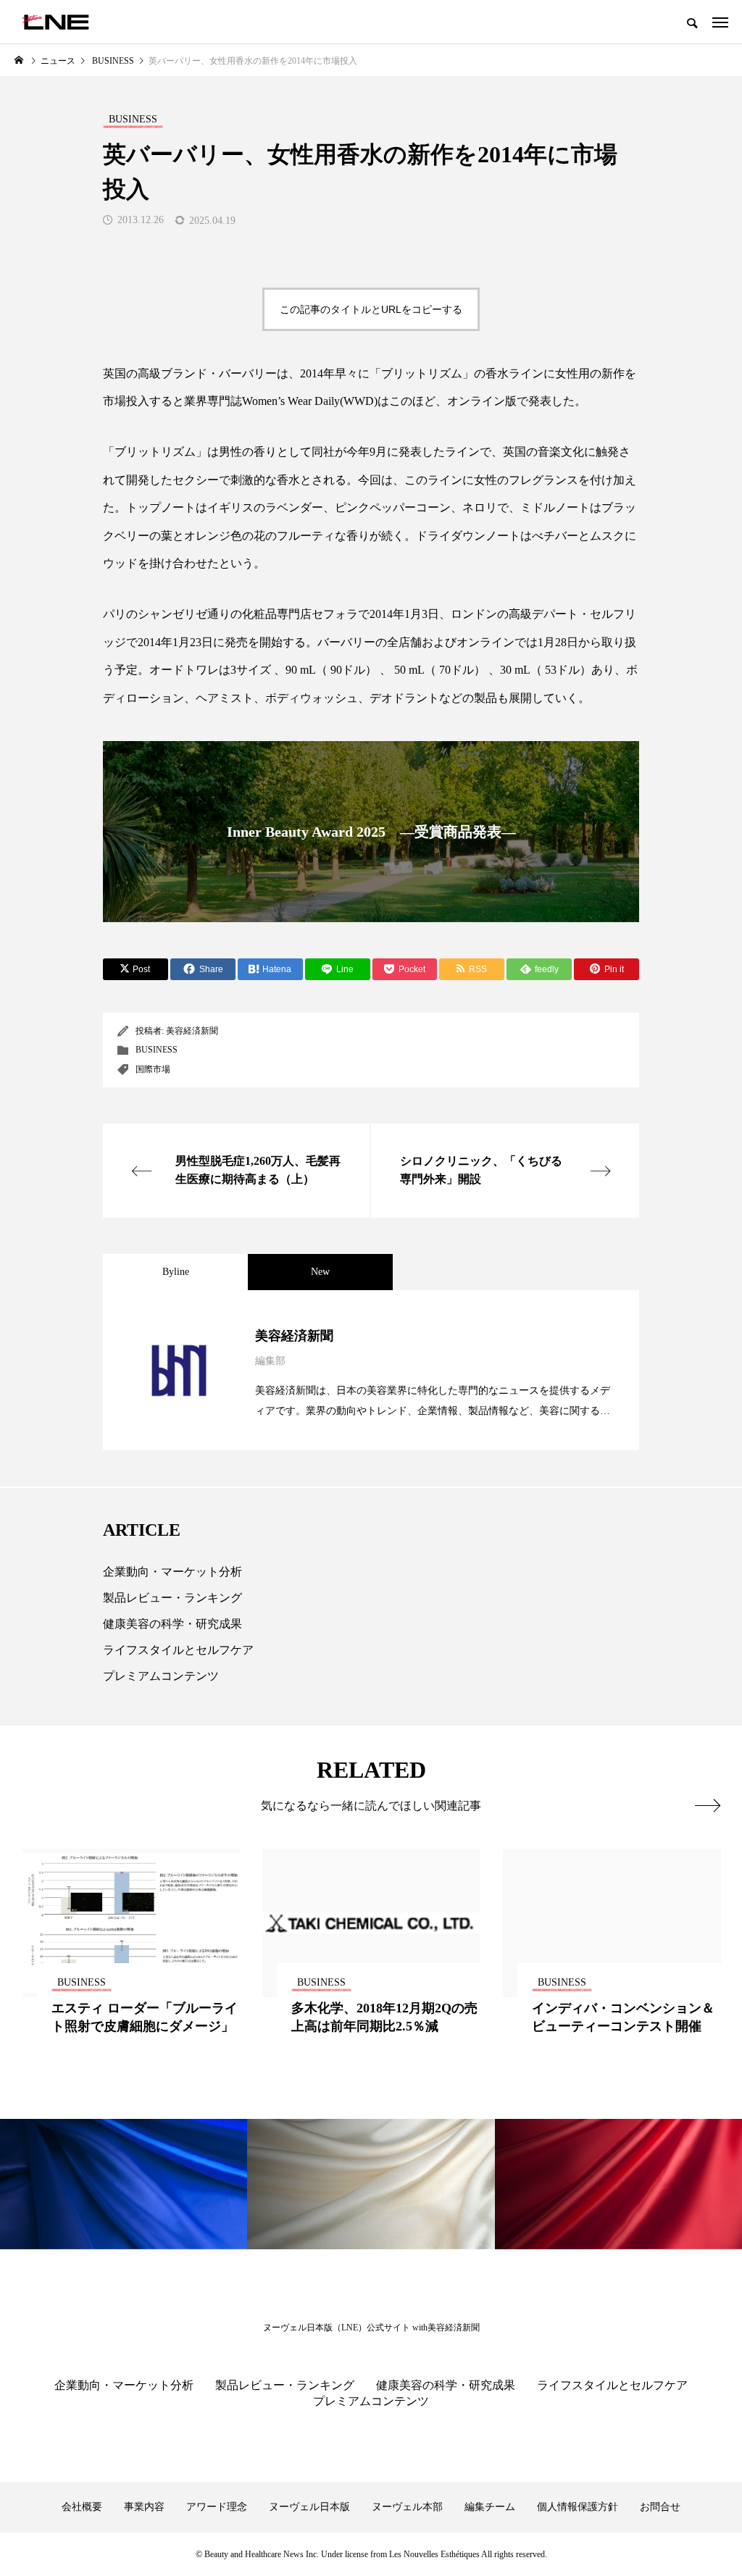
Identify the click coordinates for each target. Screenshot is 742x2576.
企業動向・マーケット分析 (172, 1572)
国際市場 (153, 1069)
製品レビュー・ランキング (172, 1598)
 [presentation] (708, 1805)
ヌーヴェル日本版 (309, 2507)
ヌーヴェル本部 (407, 2507)
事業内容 (144, 2507)
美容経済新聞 (192, 1031)
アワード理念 (217, 2507)
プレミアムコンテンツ (161, 1676)
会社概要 (82, 2507)
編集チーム (490, 2507)
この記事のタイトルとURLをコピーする (371, 309)
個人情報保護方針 (578, 2507)
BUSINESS (157, 1050)
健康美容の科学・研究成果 (172, 1624)
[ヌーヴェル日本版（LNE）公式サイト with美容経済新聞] (55, 22)
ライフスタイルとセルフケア (178, 1650)
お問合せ (660, 2507)
